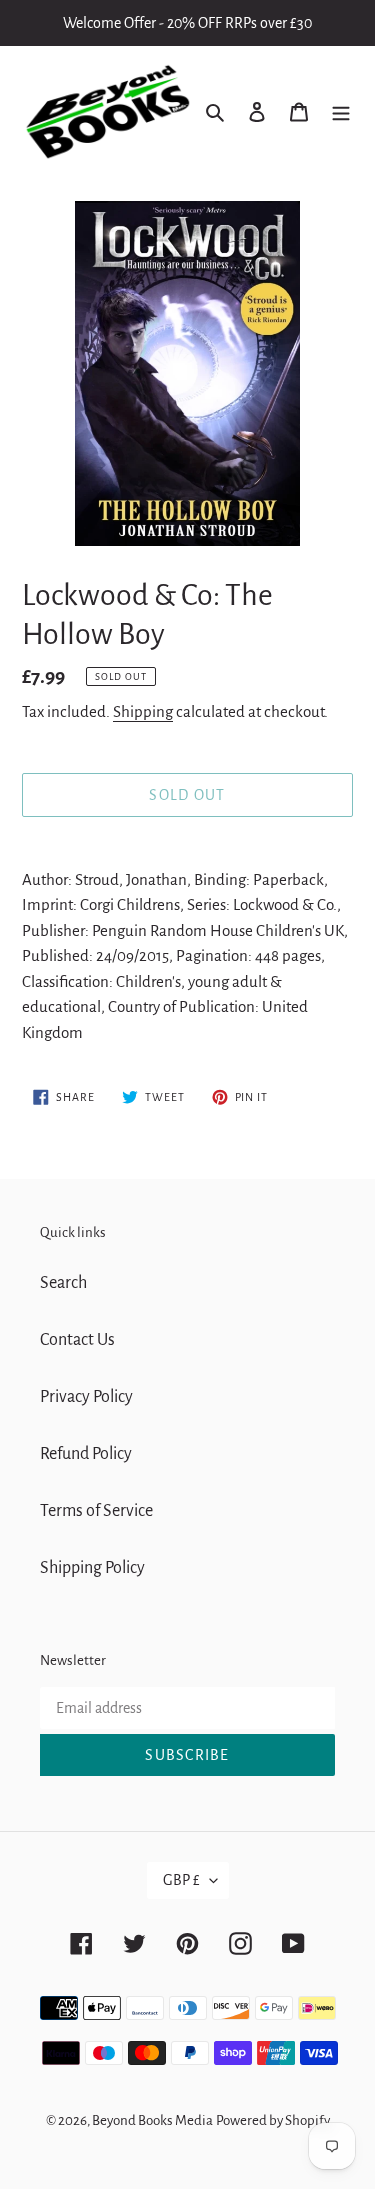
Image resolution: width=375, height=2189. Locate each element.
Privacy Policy (86, 1397)
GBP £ (181, 1880)
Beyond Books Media (152, 2120)
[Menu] (341, 112)
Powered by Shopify (273, 2120)
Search (63, 1283)
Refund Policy (86, 1454)
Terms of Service (96, 1511)
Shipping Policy (92, 1568)
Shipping (143, 711)
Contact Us (77, 1340)
